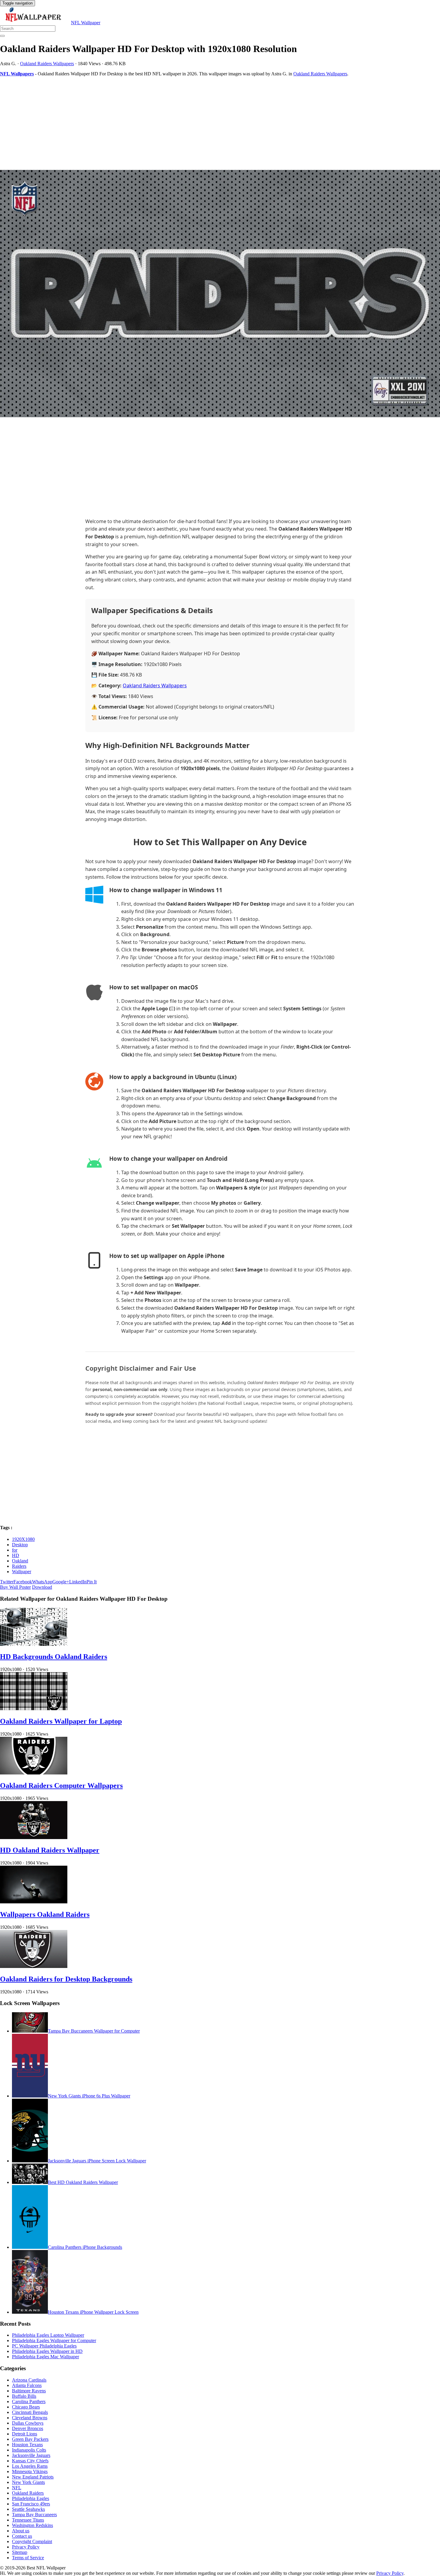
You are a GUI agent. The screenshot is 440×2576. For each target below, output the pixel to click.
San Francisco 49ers (31, 2504)
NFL (17, 2488)
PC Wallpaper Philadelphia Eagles (44, 2346)
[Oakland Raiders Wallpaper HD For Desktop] (220, 294)
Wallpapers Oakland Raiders (45, 1914)
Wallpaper (22, 1572)
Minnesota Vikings (30, 2471)
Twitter (7, 1582)
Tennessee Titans (28, 2520)
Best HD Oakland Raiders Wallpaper (83, 2182)
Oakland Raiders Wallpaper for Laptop (61, 1721)
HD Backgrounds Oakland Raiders (54, 1657)
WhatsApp (42, 1582)
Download (42, 1587)
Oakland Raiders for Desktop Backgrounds (66, 1979)
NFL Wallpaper (86, 23)
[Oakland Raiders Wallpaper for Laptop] (34, 1709)
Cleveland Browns (30, 2418)
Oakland (20, 1561)
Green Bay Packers (30, 2439)
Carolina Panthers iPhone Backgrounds (85, 2247)
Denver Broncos (28, 2428)
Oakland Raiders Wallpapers (47, 64)
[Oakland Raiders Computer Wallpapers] (34, 1773)
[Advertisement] (180, 123)
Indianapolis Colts (29, 2450)
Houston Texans (27, 2445)
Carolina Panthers (29, 2401)
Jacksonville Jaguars (31, 2455)
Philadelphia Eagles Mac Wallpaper (45, 2357)
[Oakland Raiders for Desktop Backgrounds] (34, 1966)
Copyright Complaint (32, 2541)
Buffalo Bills (24, 2396)
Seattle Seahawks (28, 2509)
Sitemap (20, 2552)
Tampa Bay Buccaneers (34, 2515)
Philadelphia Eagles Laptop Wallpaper (48, 2335)
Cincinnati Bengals (30, 2412)
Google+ (61, 1582)
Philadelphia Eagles (31, 2498)
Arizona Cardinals (29, 2380)
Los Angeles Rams (30, 2466)
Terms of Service (28, 2558)
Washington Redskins (32, 2525)
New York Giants (28, 2482)
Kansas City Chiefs (30, 2461)
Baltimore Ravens (29, 2391)
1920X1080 (23, 1539)
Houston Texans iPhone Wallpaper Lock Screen (93, 2312)
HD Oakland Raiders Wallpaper (50, 1850)
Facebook (23, 1582)
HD (16, 1555)
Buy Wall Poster (15, 1587)
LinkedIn (78, 1582)
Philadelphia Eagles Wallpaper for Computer (54, 2340)
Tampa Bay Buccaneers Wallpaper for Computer (94, 2031)
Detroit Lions (25, 2434)
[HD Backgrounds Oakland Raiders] (34, 1644)
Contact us (22, 2536)
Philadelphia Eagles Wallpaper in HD (47, 2351)
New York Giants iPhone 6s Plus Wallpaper (89, 2096)
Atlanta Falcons (27, 2385)
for (15, 1550)
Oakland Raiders (28, 2493)
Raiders (19, 1566)
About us (21, 2531)
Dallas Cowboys (28, 2423)
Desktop (20, 1545)
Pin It (92, 1582)
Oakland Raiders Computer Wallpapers (61, 1786)
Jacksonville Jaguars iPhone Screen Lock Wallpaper (97, 2161)
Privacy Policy (26, 2547)
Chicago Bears (26, 2407)
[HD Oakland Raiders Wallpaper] (34, 1837)
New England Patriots (33, 2477)
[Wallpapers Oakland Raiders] (34, 1902)
